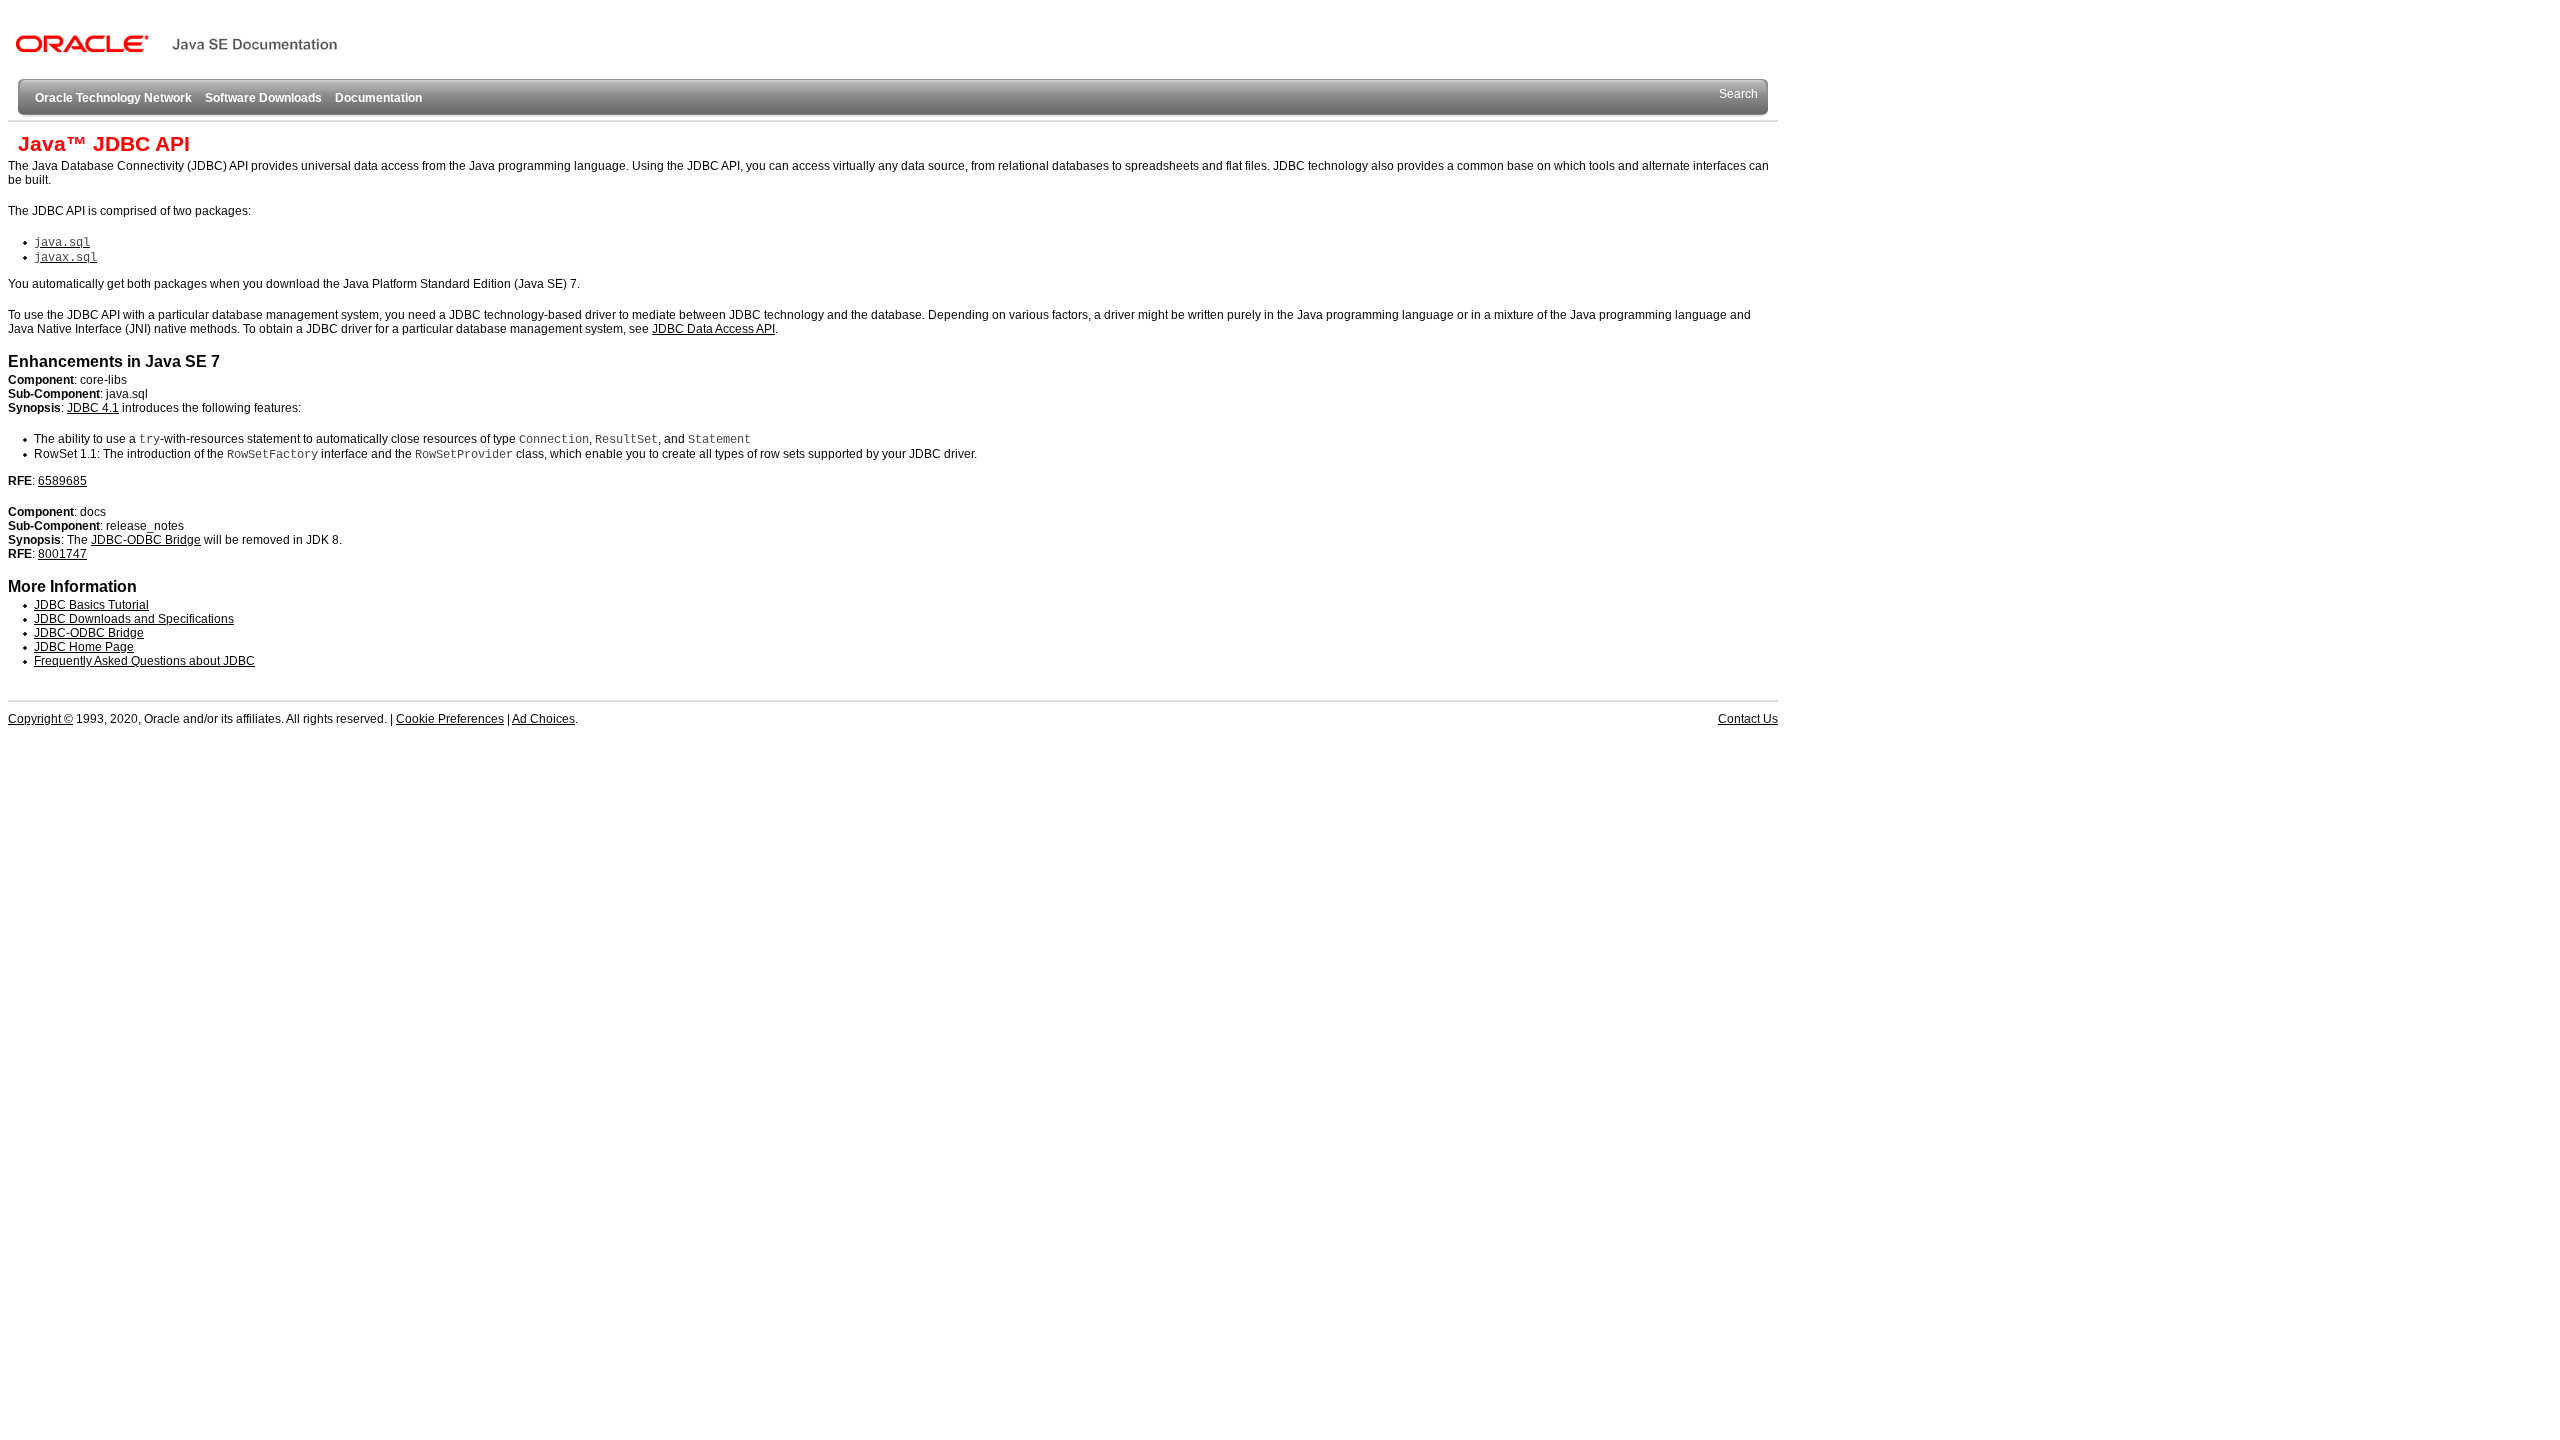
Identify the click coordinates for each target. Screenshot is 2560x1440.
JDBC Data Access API (713, 329)
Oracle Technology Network (113, 98)
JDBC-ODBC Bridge (146, 540)
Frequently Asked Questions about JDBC (144, 661)
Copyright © (40, 719)
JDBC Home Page (84, 647)
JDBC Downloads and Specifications (134, 619)
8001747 (62, 554)
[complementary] (450, 719)
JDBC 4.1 (93, 408)
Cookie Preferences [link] (450, 719)
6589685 (62, 481)
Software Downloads (263, 98)
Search (1738, 94)
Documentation (378, 98)
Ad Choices (543, 719)
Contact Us (1748, 719)
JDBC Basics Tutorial (91, 605)
